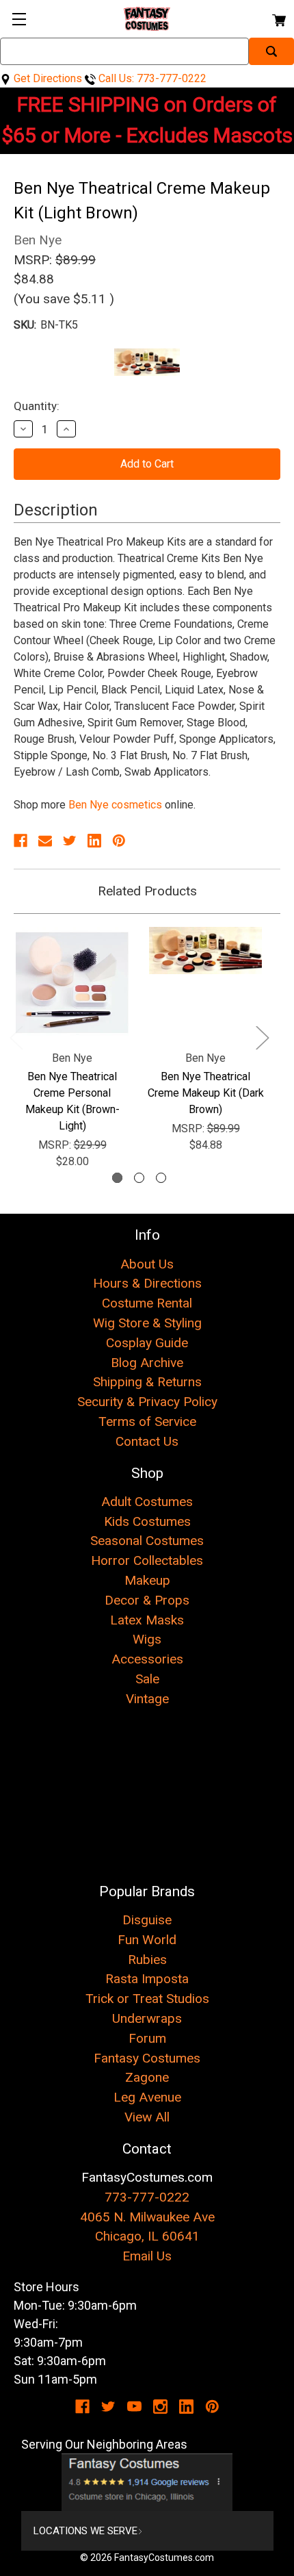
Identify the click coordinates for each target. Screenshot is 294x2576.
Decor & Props (147, 1600)
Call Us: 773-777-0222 (151, 78)
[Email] (45, 841)
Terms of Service (147, 1421)
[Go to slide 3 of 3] (161, 1178)
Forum (147, 2038)
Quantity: (37, 406)
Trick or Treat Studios (147, 1999)
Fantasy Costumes (147, 2058)
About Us (147, 1264)
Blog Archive (147, 1363)
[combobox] (124, 51)
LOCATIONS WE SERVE (85, 2531)
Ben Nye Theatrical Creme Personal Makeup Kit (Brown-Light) (72, 1101)
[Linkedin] (94, 841)
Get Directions (46, 78)
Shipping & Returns (147, 1382)
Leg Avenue (147, 2097)
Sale (147, 1679)
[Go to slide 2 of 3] (139, 1178)
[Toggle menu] (19, 19)
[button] (147, 2482)
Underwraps (147, 2018)
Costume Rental (147, 1303)
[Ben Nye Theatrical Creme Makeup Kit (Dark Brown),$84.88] (205, 983)
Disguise (147, 1920)
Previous (16, 1037)
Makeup (147, 1580)
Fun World (147, 1940)
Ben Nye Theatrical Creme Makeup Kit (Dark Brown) (206, 1093)
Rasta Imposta (147, 1979)
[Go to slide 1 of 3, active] (117, 1178)
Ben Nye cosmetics (115, 805)
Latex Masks (147, 1620)
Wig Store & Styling (147, 1323)
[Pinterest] (119, 841)
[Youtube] (134, 2407)
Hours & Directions (147, 1283)
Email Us (147, 2256)
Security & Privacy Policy (147, 1402)
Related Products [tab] (147, 891)
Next (262, 1037)
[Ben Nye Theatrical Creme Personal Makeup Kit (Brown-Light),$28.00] (72, 983)
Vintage (147, 1699)
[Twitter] (70, 841)
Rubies (147, 1960)
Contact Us (147, 1441)
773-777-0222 (147, 2197)
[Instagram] (160, 2407)
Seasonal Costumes (147, 1541)
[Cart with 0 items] (278, 18)
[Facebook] (21, 841)
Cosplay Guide (147, 1343)
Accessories (147, 1659)
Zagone (147, 2077)
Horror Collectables (147, 1560)
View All (147, 2117)
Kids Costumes (147, 1521)
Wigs (147, 1639)
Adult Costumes (147, 1502)
